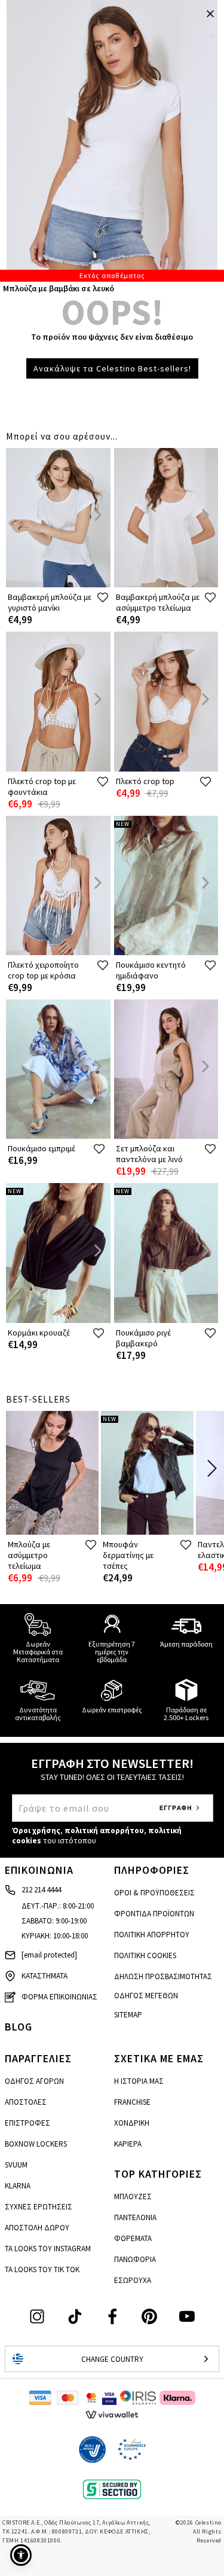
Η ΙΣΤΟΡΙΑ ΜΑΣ (139, 2081)
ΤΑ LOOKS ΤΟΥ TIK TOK (42, 2269)
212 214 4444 (41, 1890)
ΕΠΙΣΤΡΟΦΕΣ (27, 2123)
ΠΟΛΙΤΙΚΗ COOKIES (145, 1955)
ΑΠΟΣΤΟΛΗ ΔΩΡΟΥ (37, 2228)
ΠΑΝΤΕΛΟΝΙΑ (135, 2217)
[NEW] (166, 952)
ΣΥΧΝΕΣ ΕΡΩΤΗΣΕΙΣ (39, 2207)
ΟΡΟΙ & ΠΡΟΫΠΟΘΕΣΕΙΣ (154, 1893)
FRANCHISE (132, 2102)
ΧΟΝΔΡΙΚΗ (132, 2123)
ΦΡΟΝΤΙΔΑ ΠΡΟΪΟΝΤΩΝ (154, 1914)
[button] (21, 2555)
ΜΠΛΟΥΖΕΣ (133, 2197)
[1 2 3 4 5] (112, 141)
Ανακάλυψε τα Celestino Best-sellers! (112, 368)
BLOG (19, 2027)
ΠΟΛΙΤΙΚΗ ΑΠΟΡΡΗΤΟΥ (152, 1935)
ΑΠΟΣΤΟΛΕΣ (26, 2102)
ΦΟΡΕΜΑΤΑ (133, 2238)
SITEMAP (128, 2015)
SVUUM (16, 2165)
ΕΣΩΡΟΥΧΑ (133, 2280)
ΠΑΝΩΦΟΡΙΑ (135, 2259)
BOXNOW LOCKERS (36, 2144)
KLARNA (18, 2186)
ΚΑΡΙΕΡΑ (128, 2144)
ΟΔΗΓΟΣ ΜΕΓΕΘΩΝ (146, 1996)
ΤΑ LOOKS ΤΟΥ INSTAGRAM (48, 2249)
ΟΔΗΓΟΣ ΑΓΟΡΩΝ (34, 2081)
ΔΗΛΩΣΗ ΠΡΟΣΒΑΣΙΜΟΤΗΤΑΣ (163, 1976)
